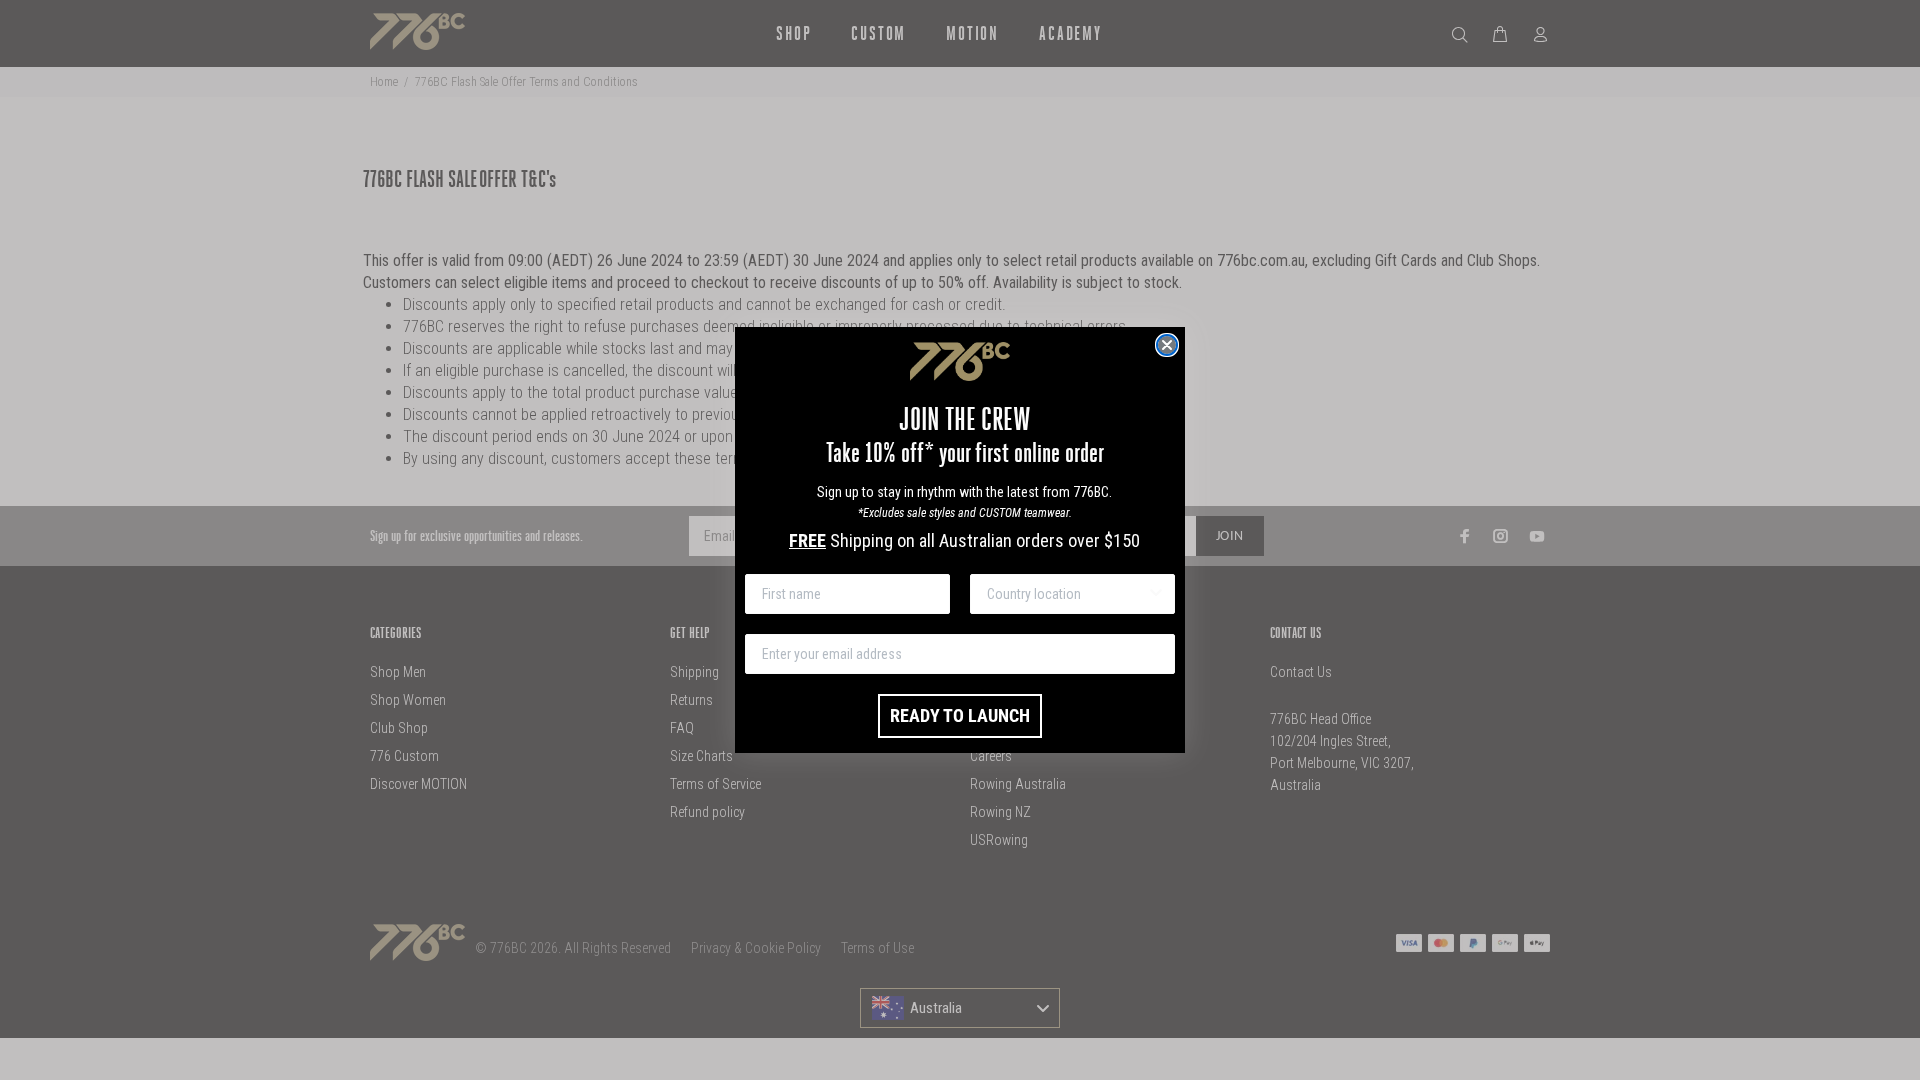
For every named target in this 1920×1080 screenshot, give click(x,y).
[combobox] (1066, 594)
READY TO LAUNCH (960, 715)
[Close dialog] (1167, 345)
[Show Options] (1156, 594)
